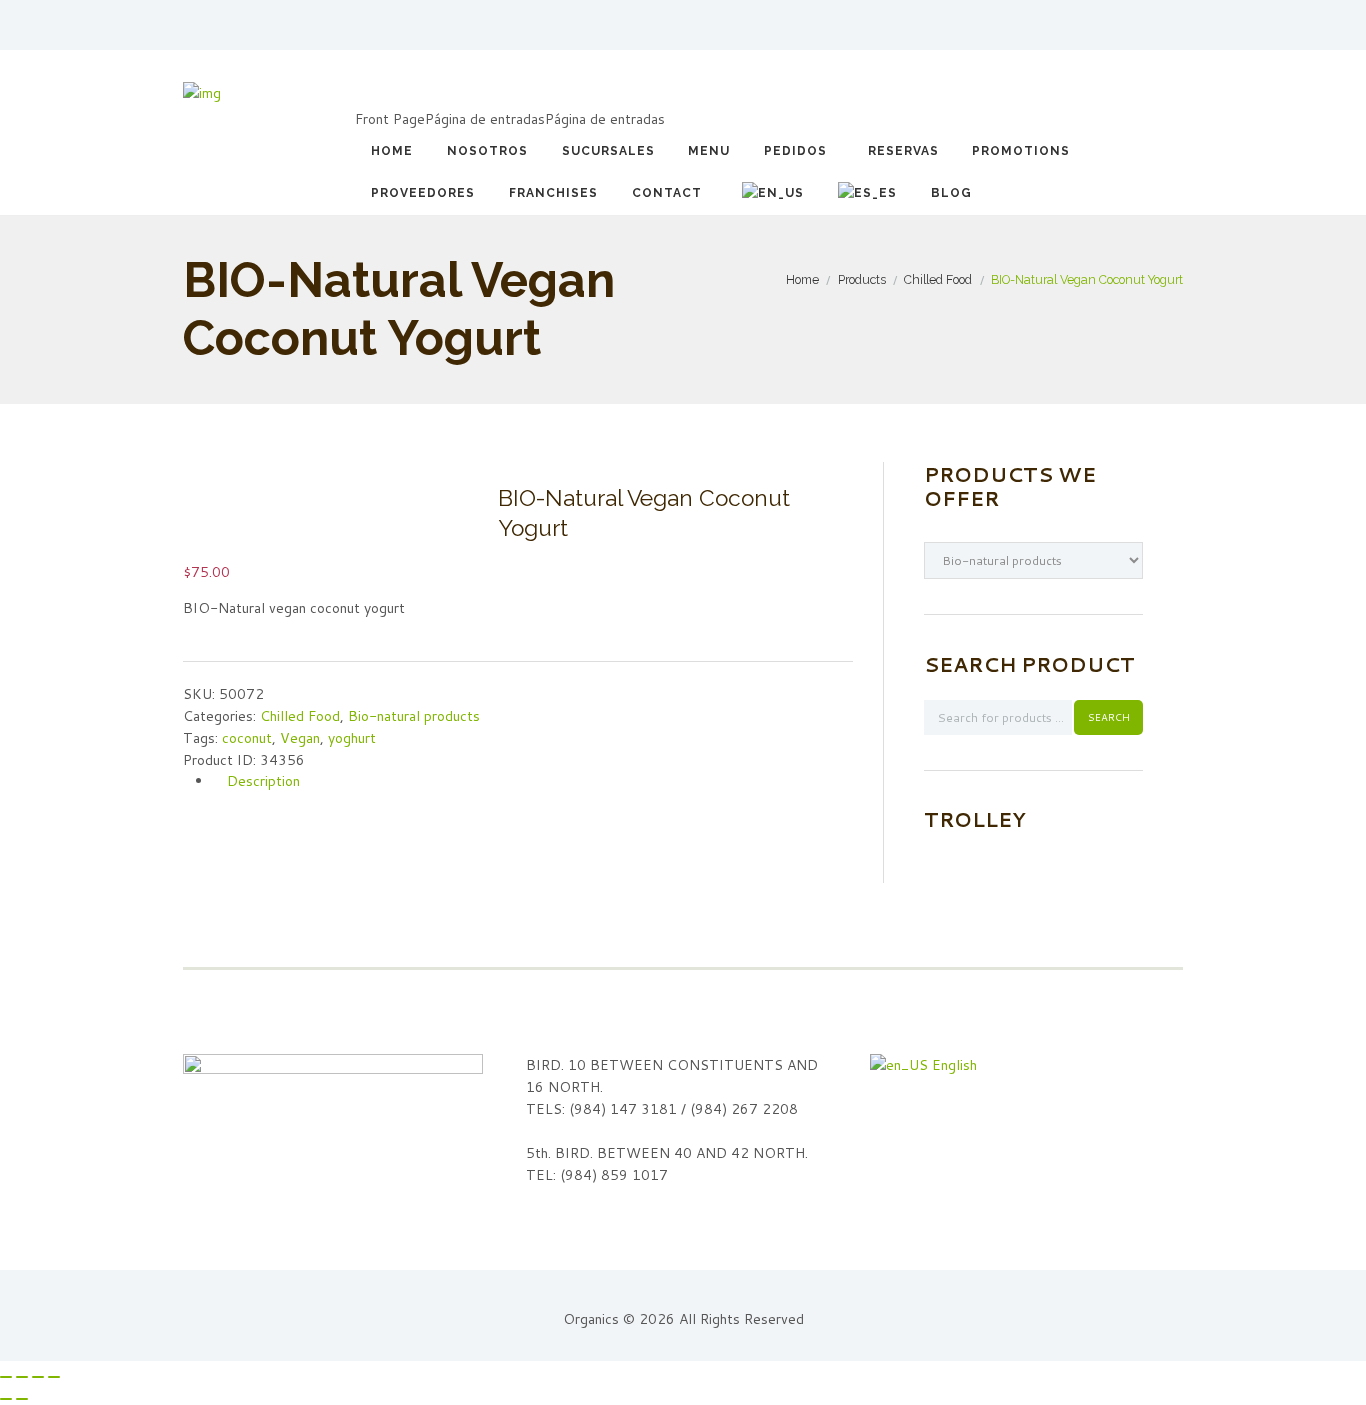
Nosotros (487, 151)
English (952, 1065)
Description (263, 781)
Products (862, 279)
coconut (247, 738)
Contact (667, 193)
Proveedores (423, 193)
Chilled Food (938, 279)
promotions (1021, 151)
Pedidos (795, 151)
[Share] (22, 1377)
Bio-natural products (414, 716)
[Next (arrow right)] (22, 1399)
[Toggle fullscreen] (38, 1377)
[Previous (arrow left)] (6, 1399)
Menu (709, 151)
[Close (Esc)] (6, 1377)
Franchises (553, 193)
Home (392, 151)
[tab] (533, 781)
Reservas (903, 151)
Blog (951, 193)
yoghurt (352, 738)
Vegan (300, 738)
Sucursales (608, 151)
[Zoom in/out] (54, 1377)
